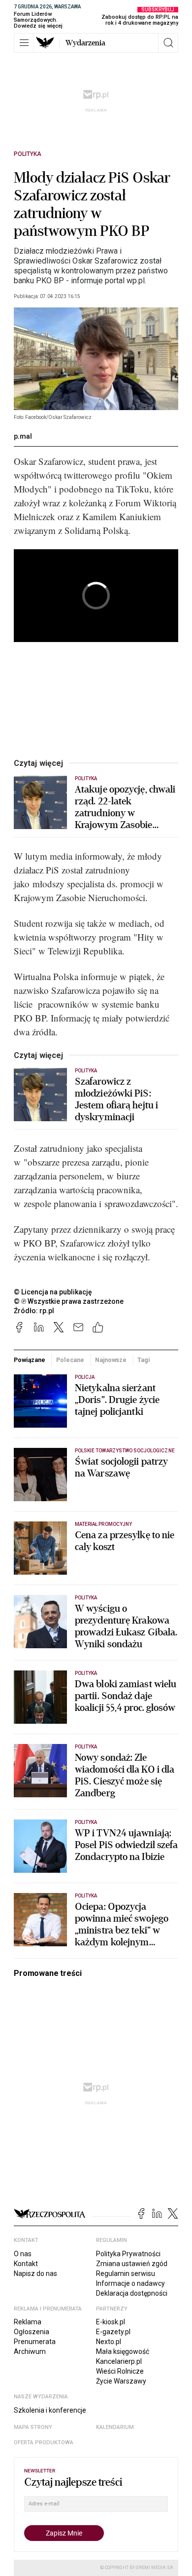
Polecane (70, 1360)
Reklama (28, 2322)
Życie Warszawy (121, 2381)
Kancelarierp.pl (119, 2361)
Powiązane (30, 1360)
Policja (85, 1377)
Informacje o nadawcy (130, 2283)
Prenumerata (35, 2342)
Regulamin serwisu (126, 2273)
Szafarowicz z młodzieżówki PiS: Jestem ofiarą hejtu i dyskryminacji (116, 1099)
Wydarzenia (85, 43)
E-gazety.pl (113, 2332)
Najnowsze (111, 1360)
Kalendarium (115, 2427)
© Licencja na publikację (53, 1292)
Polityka (28, 154)
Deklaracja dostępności (132, 2293)
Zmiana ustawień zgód (132, 2264)
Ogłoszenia (32, 2332)
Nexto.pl (109, 2342)
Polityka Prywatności (128, 2254)
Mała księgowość (123, 2351)
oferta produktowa (44, 2443)
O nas (23, 2254)
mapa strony (33, 2427)
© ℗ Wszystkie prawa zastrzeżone (69, 1301)
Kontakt (26, 2264)
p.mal (23, 436)
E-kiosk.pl (111, 2322)
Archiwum (30, 2351)
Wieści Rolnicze (120, 2371)
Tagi (144, 1360)
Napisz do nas (35, 2273)
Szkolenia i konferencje (50, 2410)
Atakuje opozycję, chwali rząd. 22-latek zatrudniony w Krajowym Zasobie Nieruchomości (125, 807)
